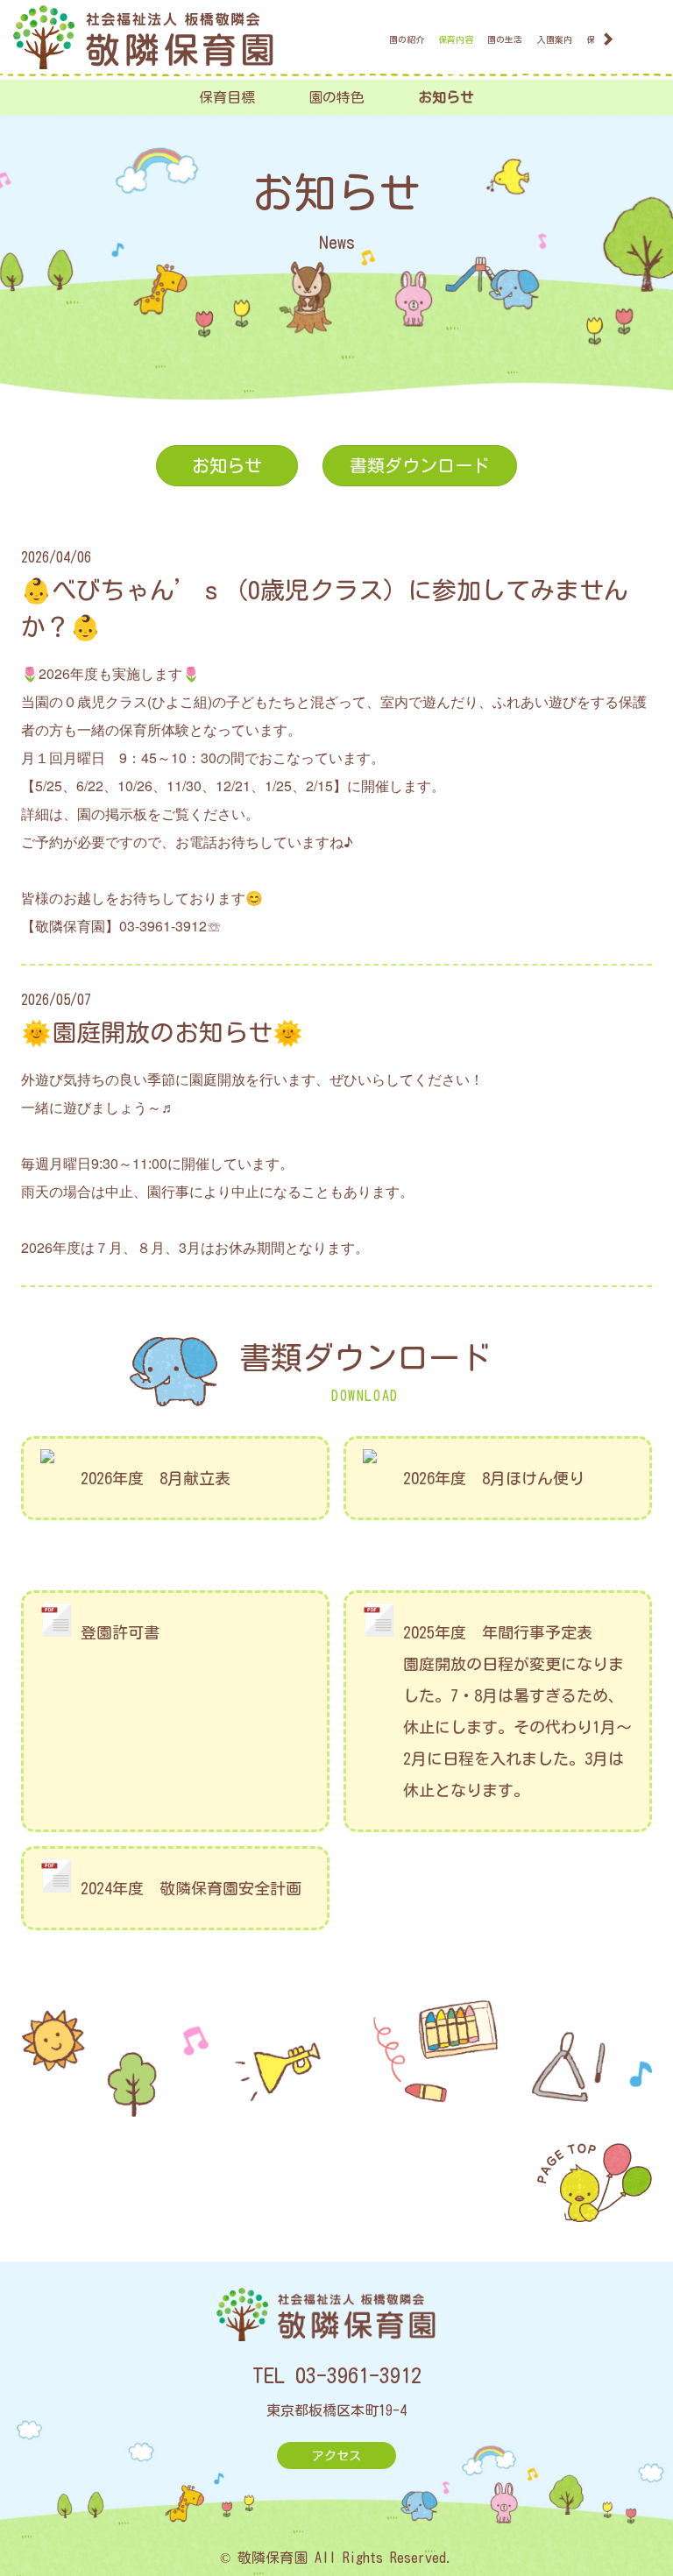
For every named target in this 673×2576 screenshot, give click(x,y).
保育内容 (456, 39)
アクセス (336, 2456)
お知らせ (446, 97)
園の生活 (505, 39)
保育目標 (227, 97)
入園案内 (555, 39)
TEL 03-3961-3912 (337, 2375)
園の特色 (336, 97)
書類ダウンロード (420, 465)
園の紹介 (407, 39)
